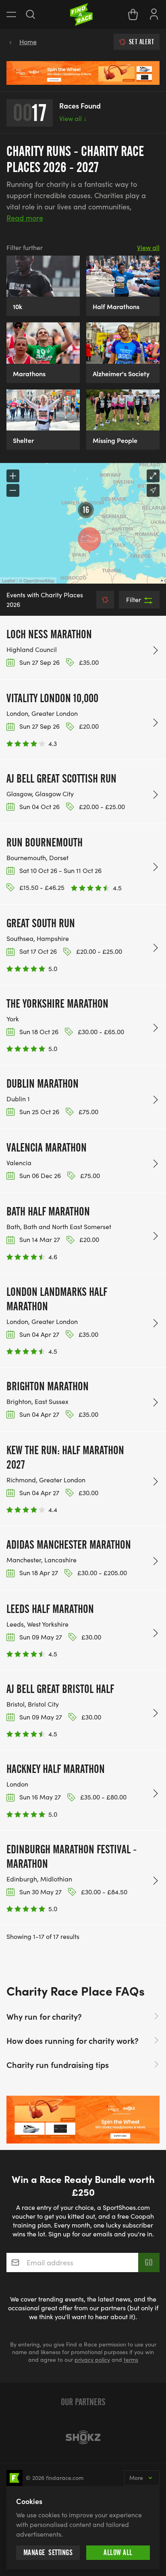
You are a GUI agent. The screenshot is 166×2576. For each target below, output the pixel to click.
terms (131, 2360)
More (136, 2478)
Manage (48, 2552)
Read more (25, 218)
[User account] (154, 13)
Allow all (118, 2552)
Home (28, 42)
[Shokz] (83, 2437)
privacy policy (92, 2360)
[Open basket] (133, 14)
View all (73, 118)
